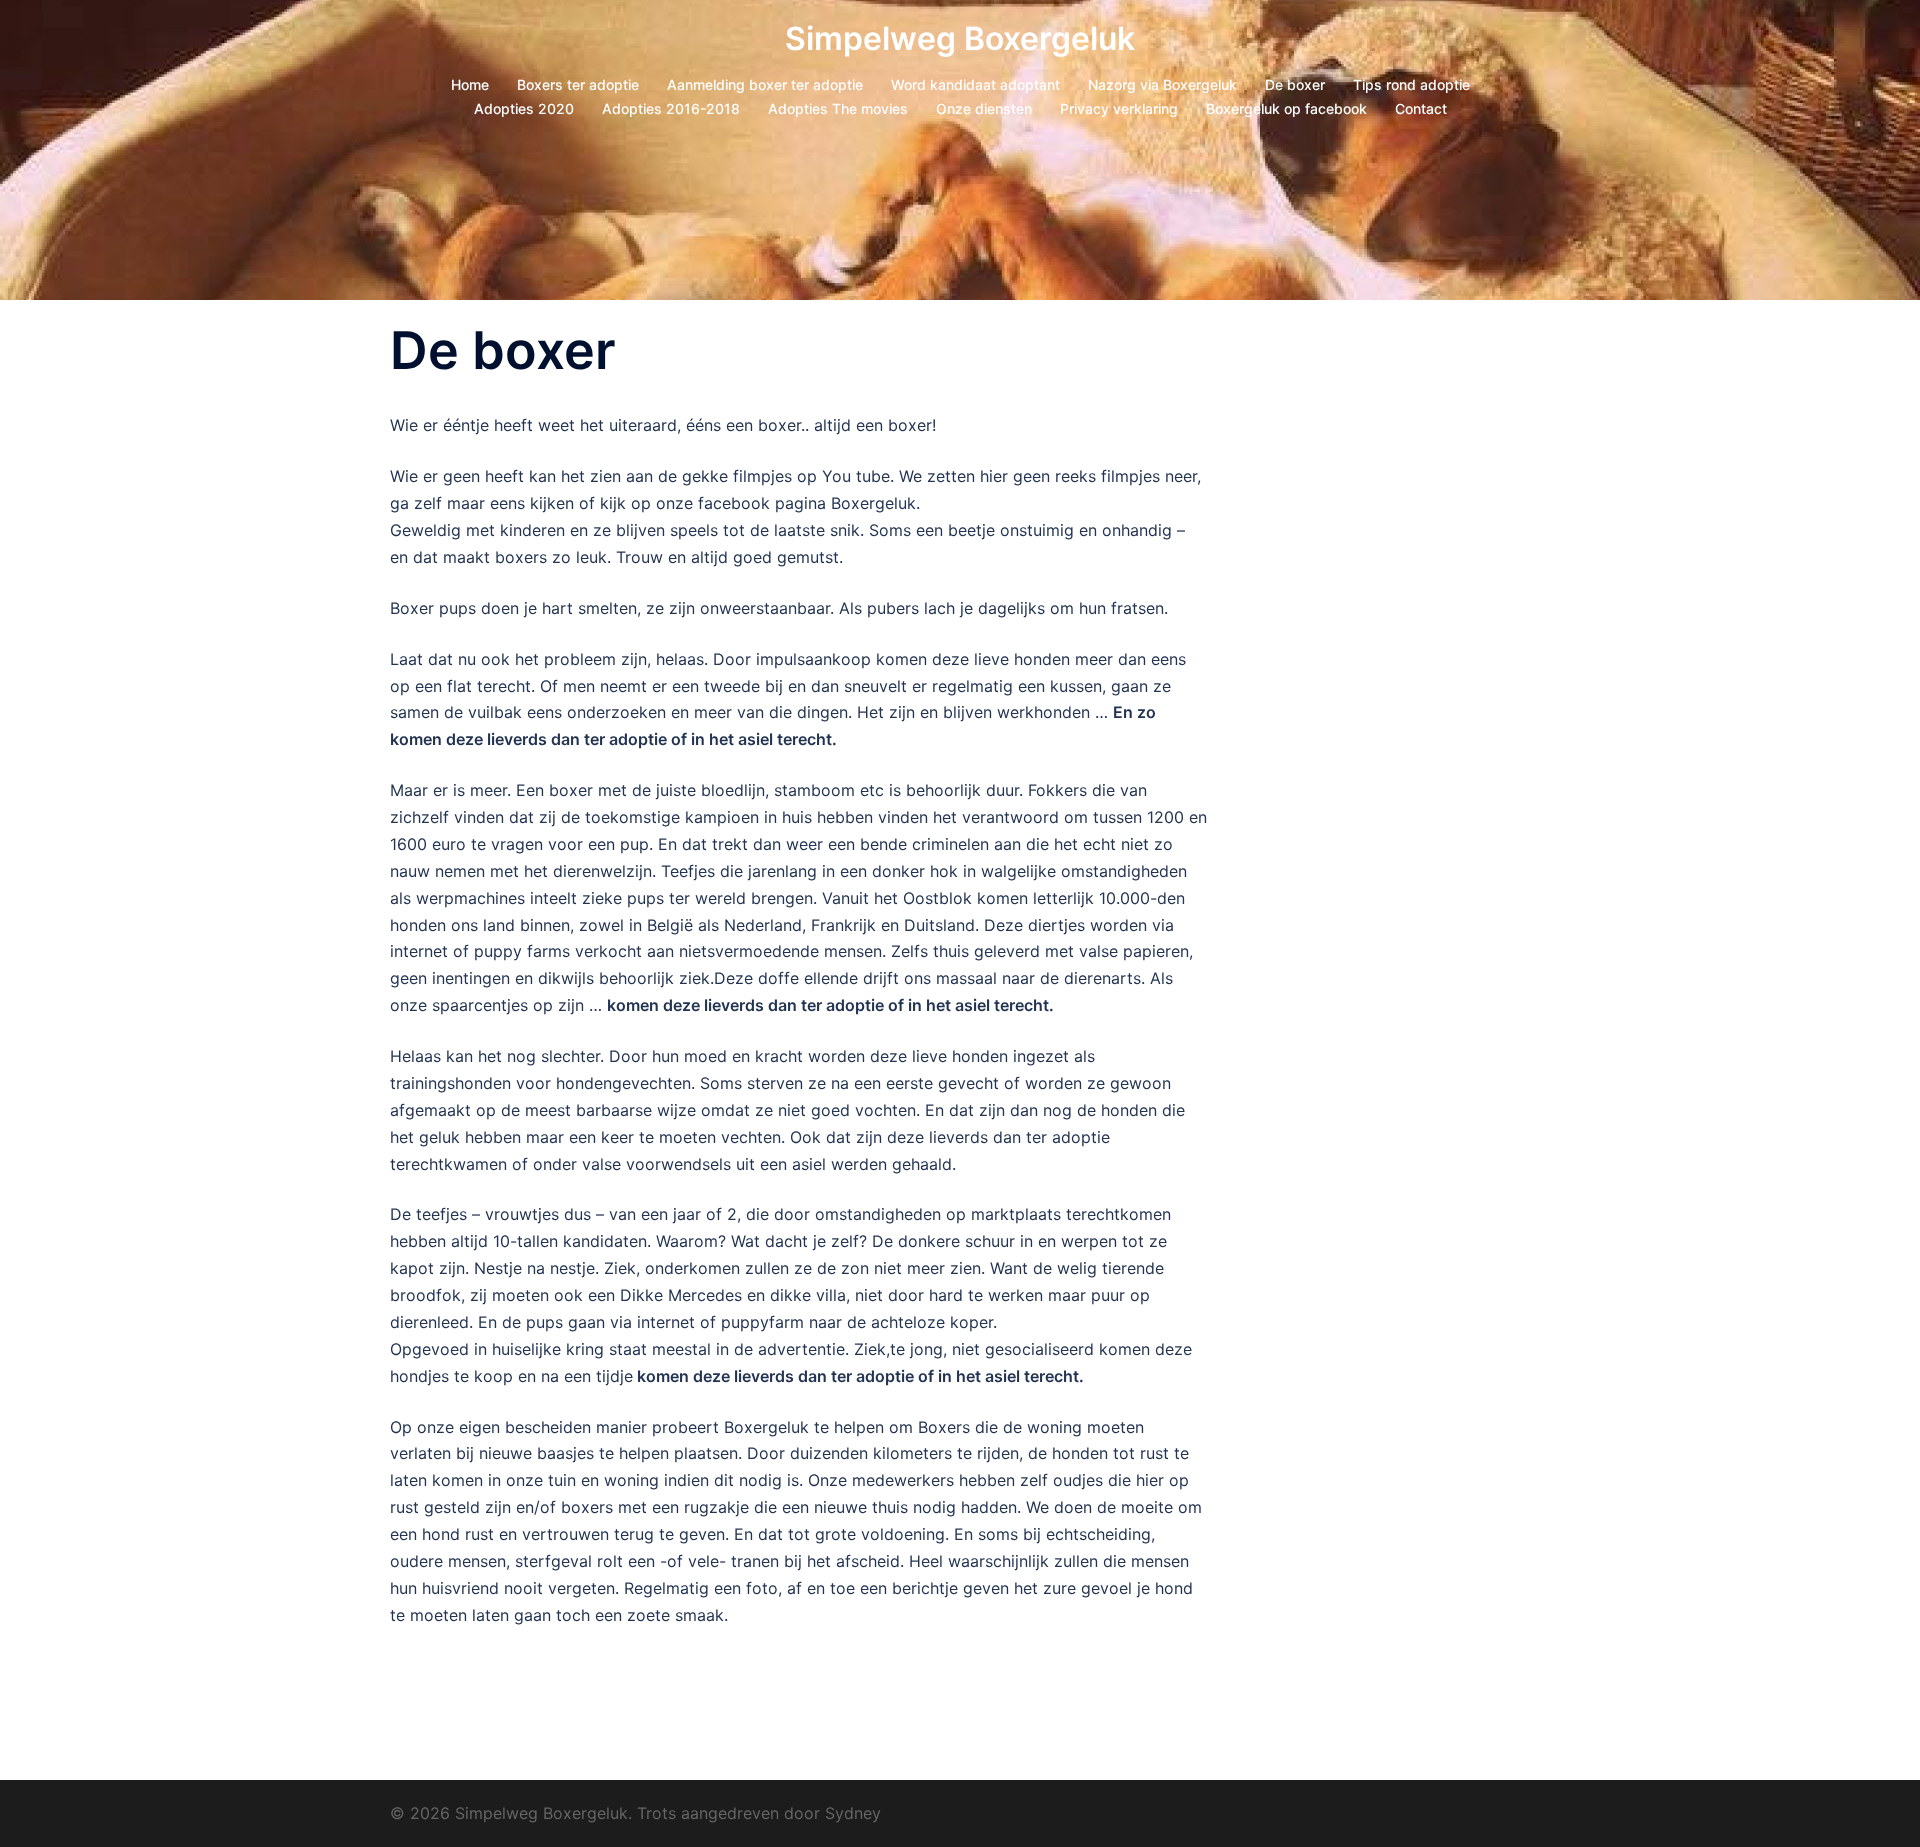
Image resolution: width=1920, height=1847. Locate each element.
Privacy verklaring (1119, 108)
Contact (1421, 108)
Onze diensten (984, 108)
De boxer (1295, 84)
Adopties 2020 (524, 108)
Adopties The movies (838, 108)
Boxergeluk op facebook (1286, 108)
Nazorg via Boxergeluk (1162, 84)
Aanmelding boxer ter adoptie (765, 84)
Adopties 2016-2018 (671, 108)
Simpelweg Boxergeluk (960, 38)
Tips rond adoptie (1411, 84)
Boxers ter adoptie (578, 84)
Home (470, 84)
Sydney (853, 1813)
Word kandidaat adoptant (975, 84)
